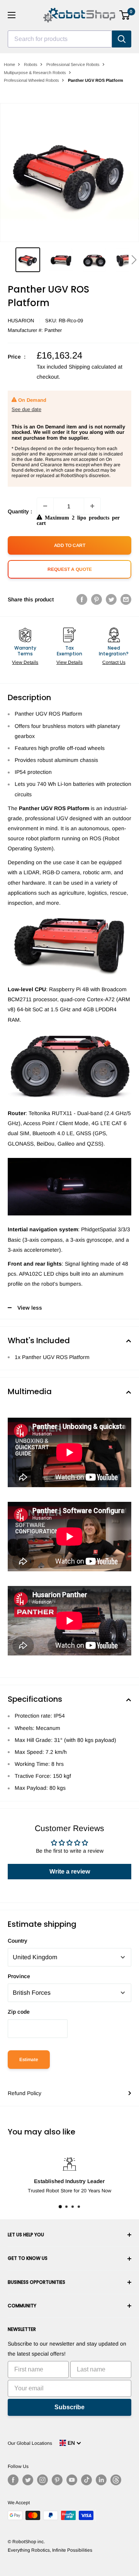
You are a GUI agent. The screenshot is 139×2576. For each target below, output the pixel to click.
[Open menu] (12, 15)
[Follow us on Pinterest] (57, 2480)
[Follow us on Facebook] (13, 2480)
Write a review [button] (70, 1871)
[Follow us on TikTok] (86, 2480)
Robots (31, 64)
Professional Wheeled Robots (31, 80)
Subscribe (69, 2407)
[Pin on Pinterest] (97, 599)
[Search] (122, 39)
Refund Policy (25, 2093)
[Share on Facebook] (82, 599)
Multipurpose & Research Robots (35, 73)
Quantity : (20, 511)
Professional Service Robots (73, 64)
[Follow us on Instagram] (42, 2480)
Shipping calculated (92, 367)
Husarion (21, 321)
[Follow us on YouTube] (72, 2480)
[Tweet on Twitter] (111, 599)
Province (19, 1976)
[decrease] (45, 506)
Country (18, 1941)
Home (9, 64)
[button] (134, 260)
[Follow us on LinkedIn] (101, 2480)
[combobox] (60, 39)
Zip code (19, 2012)
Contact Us (114, 662)
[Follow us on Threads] (116, 2480)
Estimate (29, 2060)
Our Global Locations (30, 2443)
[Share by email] (126, 599)
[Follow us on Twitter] (28, 2480)
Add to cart (70, 545)
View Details (25, 662)
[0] (125, 15)
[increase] (92, 506)
